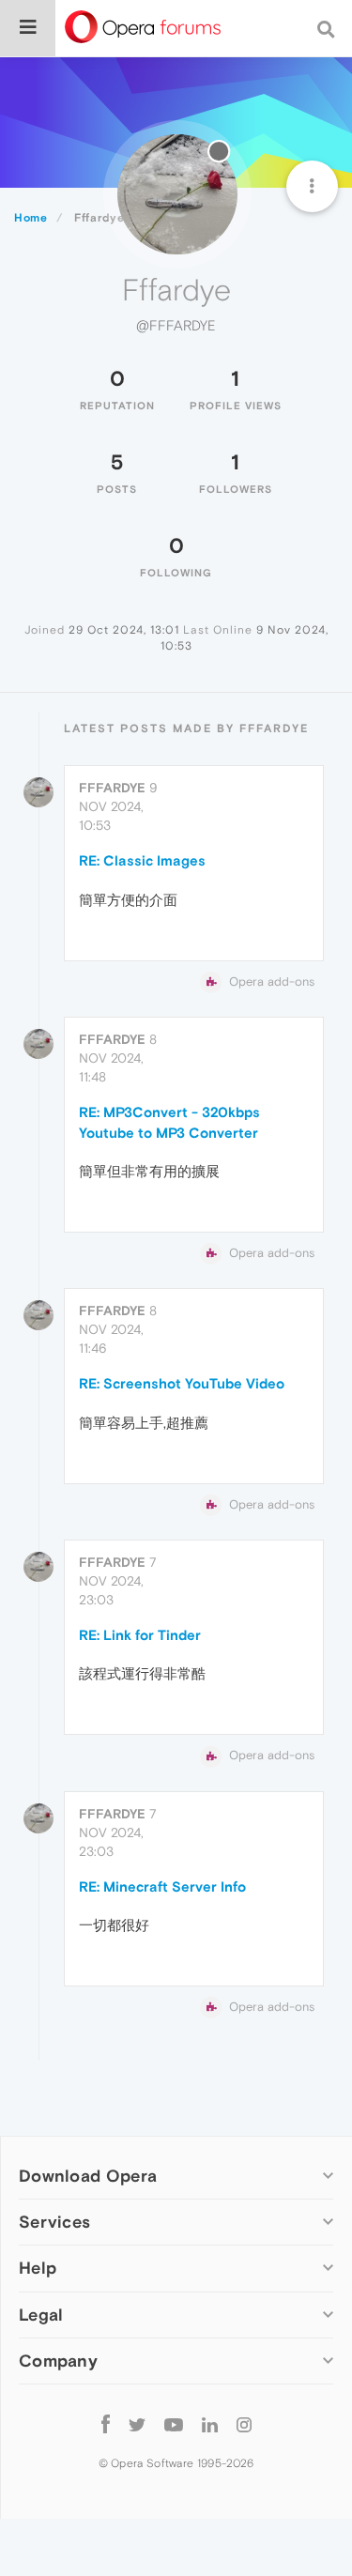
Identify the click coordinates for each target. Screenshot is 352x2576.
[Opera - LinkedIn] (210, 2424)
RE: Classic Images (142, 860)
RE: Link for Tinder (140, 1635)
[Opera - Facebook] (106, 2424)
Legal (41, 2315)
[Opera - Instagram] (244, 2424)
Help (38, 2268)
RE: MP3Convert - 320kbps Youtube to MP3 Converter (169, 1122)
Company (58, 2361)
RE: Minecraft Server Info (162, 1886)
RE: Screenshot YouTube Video (182, 1383)
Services (54, 2222)
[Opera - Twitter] (137, 2424)
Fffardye (112, 788)
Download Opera (88, 2176)
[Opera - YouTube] (174, 2424)
